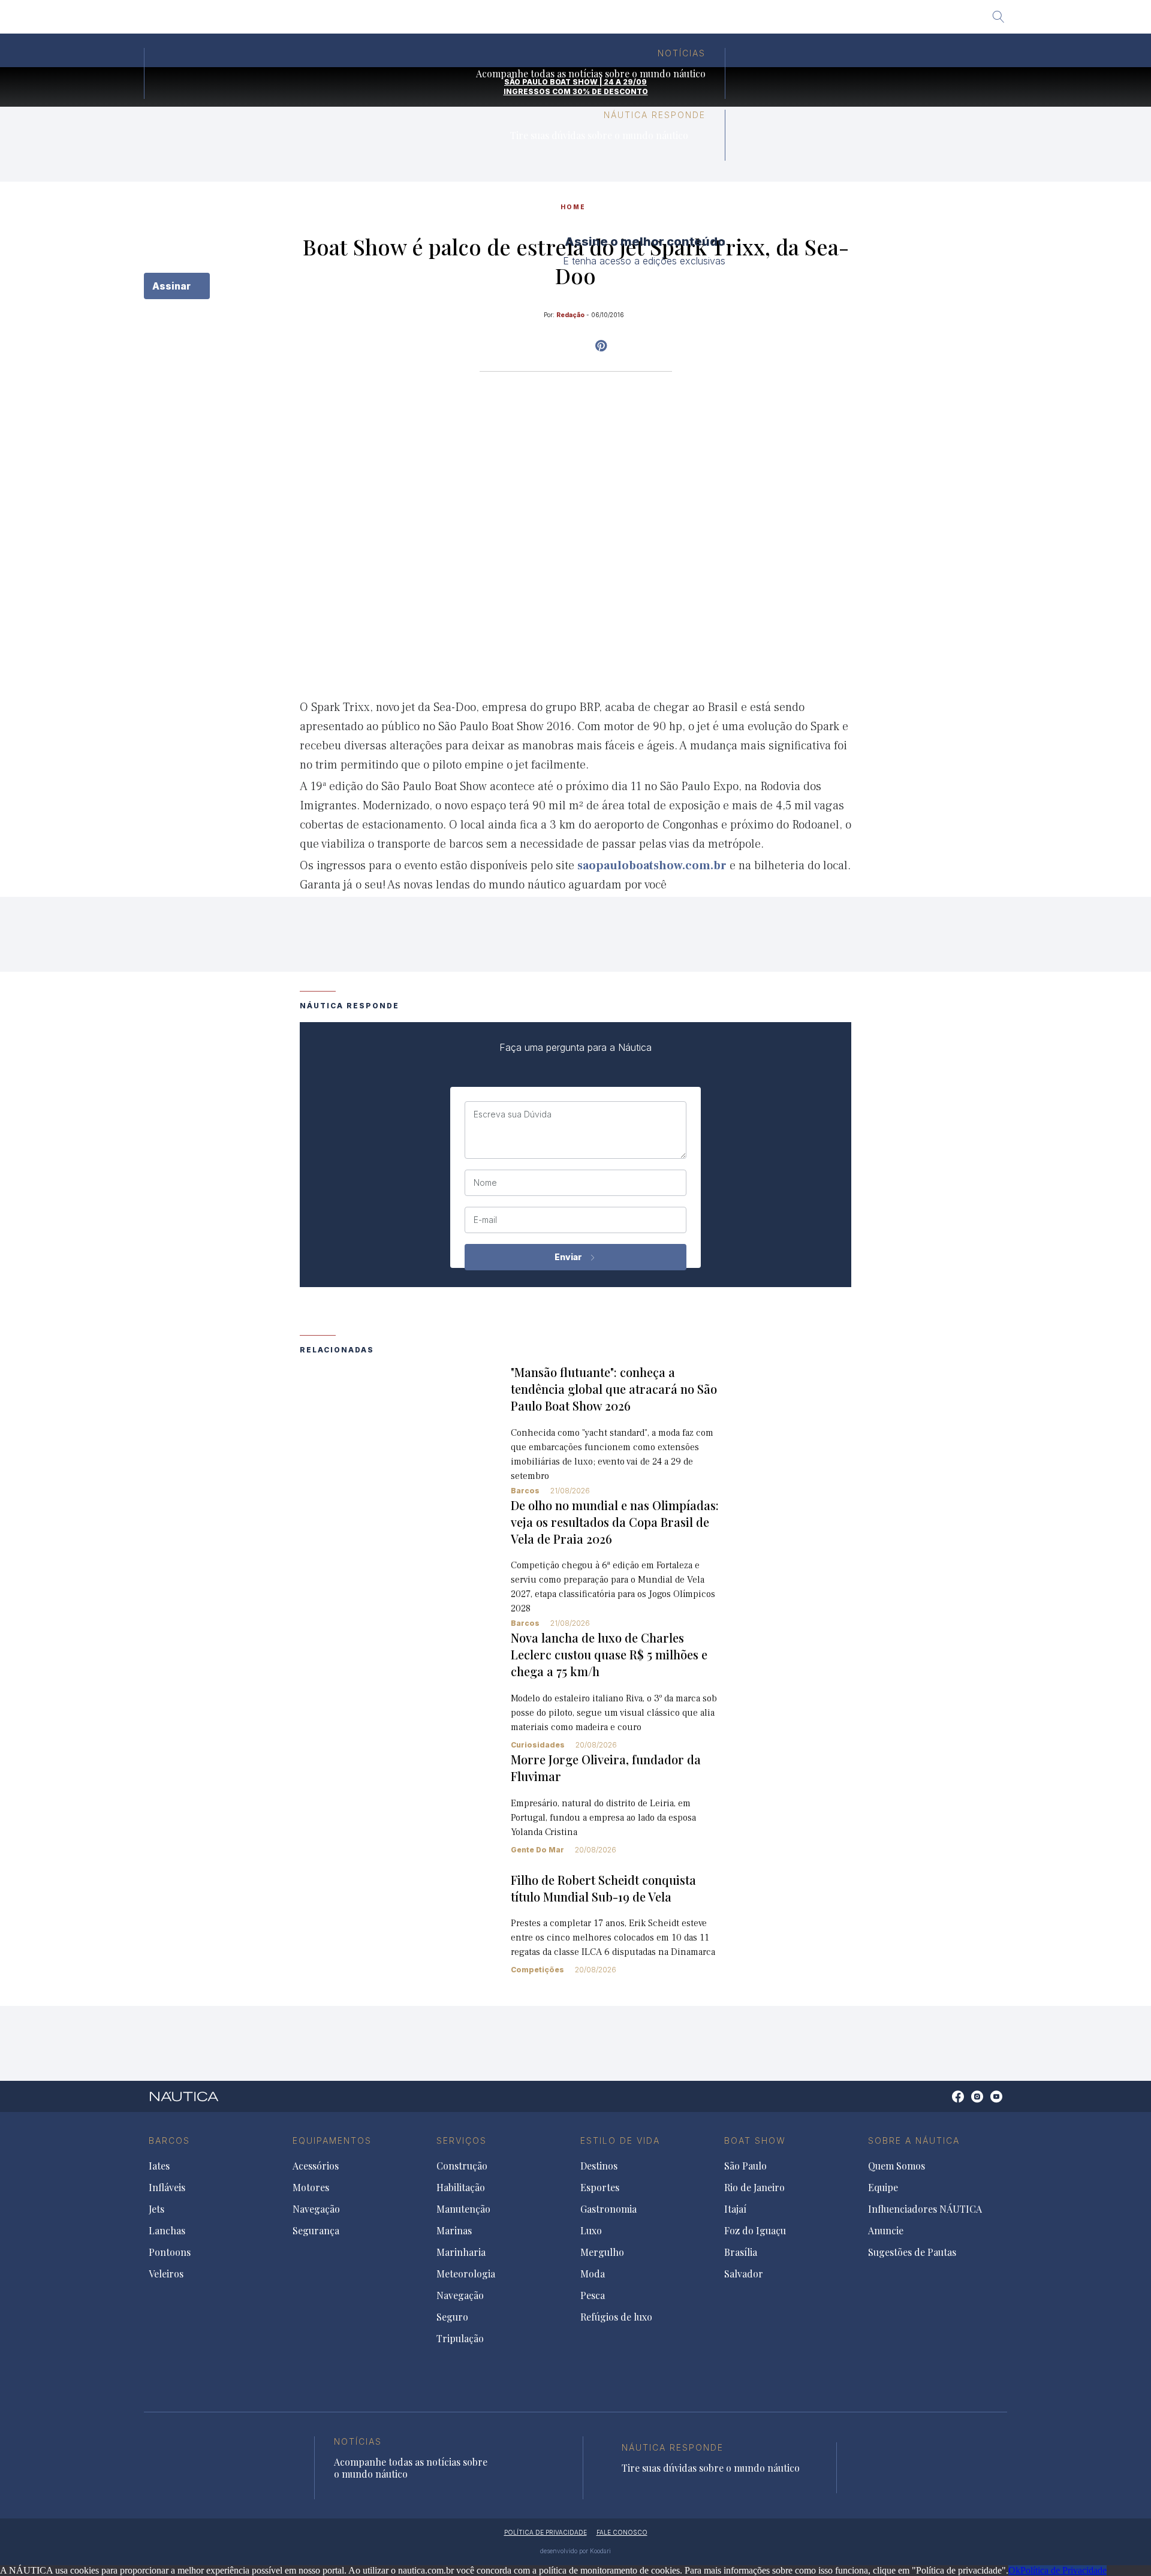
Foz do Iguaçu (589, 21)
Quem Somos (897, 2166)
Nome (485, 1183)
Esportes (600, 2188)
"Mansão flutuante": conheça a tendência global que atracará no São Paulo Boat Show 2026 (614, 1389)
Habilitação (461, 2188)
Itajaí (530, 21)
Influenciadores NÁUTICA (925, 2209)
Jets (156, 2209)
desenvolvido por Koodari (575, 2551)
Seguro (452, 2317)
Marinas (454, 2231)
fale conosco (622, 2532)
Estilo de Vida (620, 2140)
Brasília (653, 21)
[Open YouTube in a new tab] (601, 346)
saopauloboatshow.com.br (652, 866)
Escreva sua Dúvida (513, 1114)
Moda (593, 2274)
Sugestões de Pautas (912, 2252)
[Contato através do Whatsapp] (944, 2103)
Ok (1014, 2570)
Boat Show (755, 2140)
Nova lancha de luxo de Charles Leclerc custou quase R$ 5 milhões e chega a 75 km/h (609, 1654)
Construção (462, 2166)
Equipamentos (332, 2140)
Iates (159, 2166)
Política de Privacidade (1063, 2570)
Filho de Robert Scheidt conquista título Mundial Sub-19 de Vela (603, 1888)
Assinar (173, 286)
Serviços (462, 2140)
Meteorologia (466, 2274)
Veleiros (166, 2274)
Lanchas (167, 2231)
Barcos (525, 1491)
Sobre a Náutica (914, 2140)
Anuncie (886, 2231)
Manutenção (463, 2209)
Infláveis (167, 2188)
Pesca (593, 2295)
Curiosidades (538, 1745)
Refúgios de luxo (616, 2317)
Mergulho (602, 2252)
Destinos (599, 2166)
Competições (537, 1970)
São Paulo (404, 21)
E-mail (485, 1220)
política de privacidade (546, 2532)
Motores (311, 2188)
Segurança (316, 2231)
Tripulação (460, 2339)
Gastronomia (608, 2209)
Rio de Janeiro (472, 21)
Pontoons (170, 2252)
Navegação (316, 2209)
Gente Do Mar (537, 1850)
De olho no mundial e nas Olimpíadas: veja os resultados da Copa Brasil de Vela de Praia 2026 (615, 1522)
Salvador (706, 21)
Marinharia (461, 2252)
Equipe (883, 2188)
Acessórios (316, 2166)
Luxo (591, 2231)
